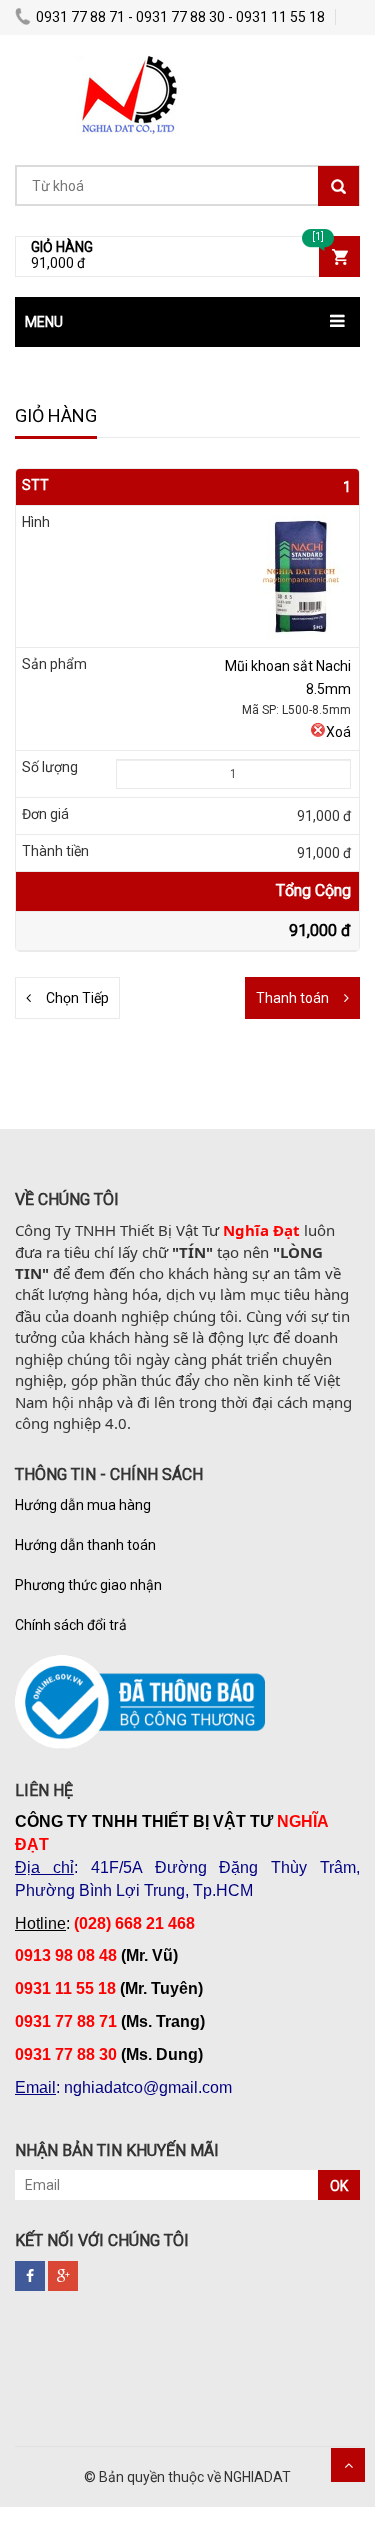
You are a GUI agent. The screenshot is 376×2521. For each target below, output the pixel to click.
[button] (187, 322)
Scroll (348, 2465)
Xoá (338, 732)
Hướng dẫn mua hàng (83, 1505)
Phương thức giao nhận (88, 1585)
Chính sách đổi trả (71, 1625)
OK (339, 2186)
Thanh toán (292, 998)
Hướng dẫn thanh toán (85, 1545)
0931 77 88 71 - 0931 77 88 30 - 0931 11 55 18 (180, 17)
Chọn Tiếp (77, 998)
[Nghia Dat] (125, 65)
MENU (44, 322)
